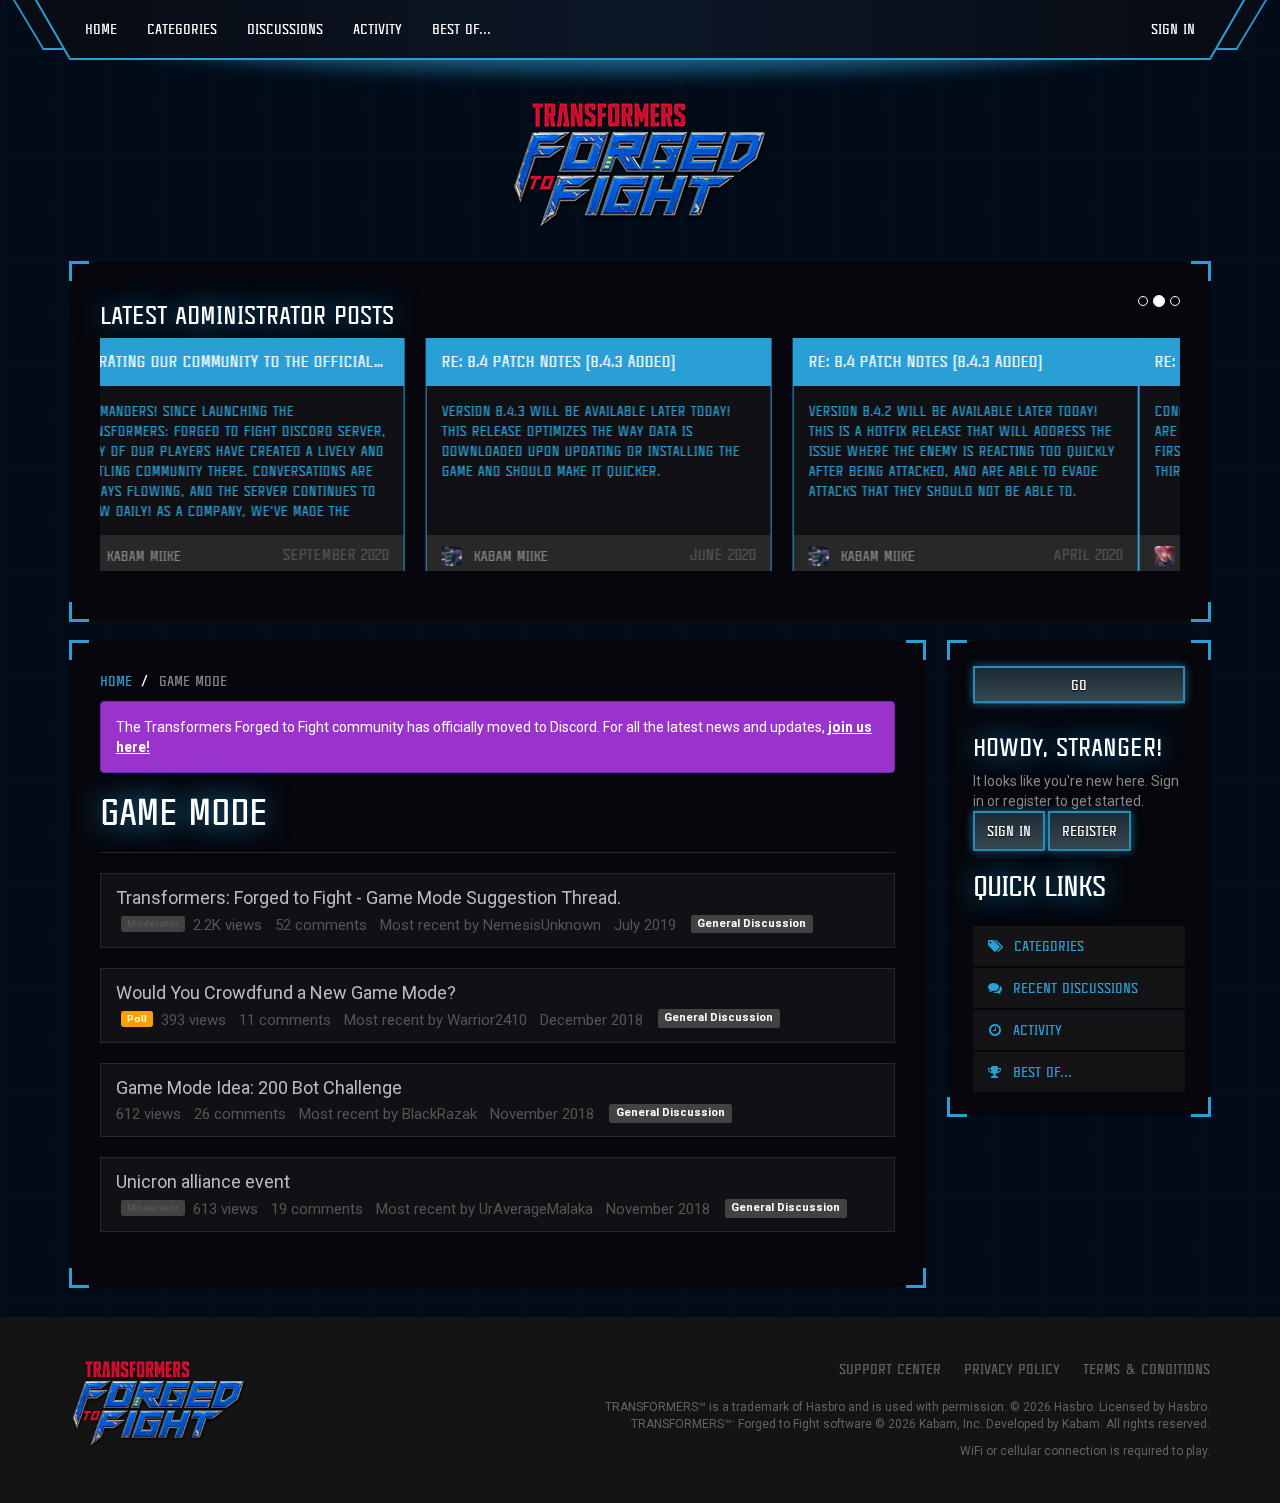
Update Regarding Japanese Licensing (988, 361)
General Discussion (751, 923)
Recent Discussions (1073, 987)
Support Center (890, 1368)
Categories (182, 28)
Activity (377, 28)
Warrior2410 (487, 1020)
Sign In (1173, 28)
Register (1089, 830)
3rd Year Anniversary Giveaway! (600, 361)
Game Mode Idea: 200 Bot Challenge (259, 1087)
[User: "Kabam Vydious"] (499, 556)
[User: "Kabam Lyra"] (132, 556)
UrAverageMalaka (536, 1209)
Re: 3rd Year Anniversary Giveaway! (246, 361)
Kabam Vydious (561, 556)
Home (101, 28)
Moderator (153, 923)
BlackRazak (439, 1114)
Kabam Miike (919, 556)
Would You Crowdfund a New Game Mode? (286, 992)
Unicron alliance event (203, 1181)
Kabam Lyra (183, 556)
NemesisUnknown (542, 925)
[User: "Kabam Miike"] (866, 556)
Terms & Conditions (1146, 1368)
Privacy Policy (1012, 1368)
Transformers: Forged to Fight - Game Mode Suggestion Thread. (368, 897)
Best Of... (461, 28)
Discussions (285, 28)
